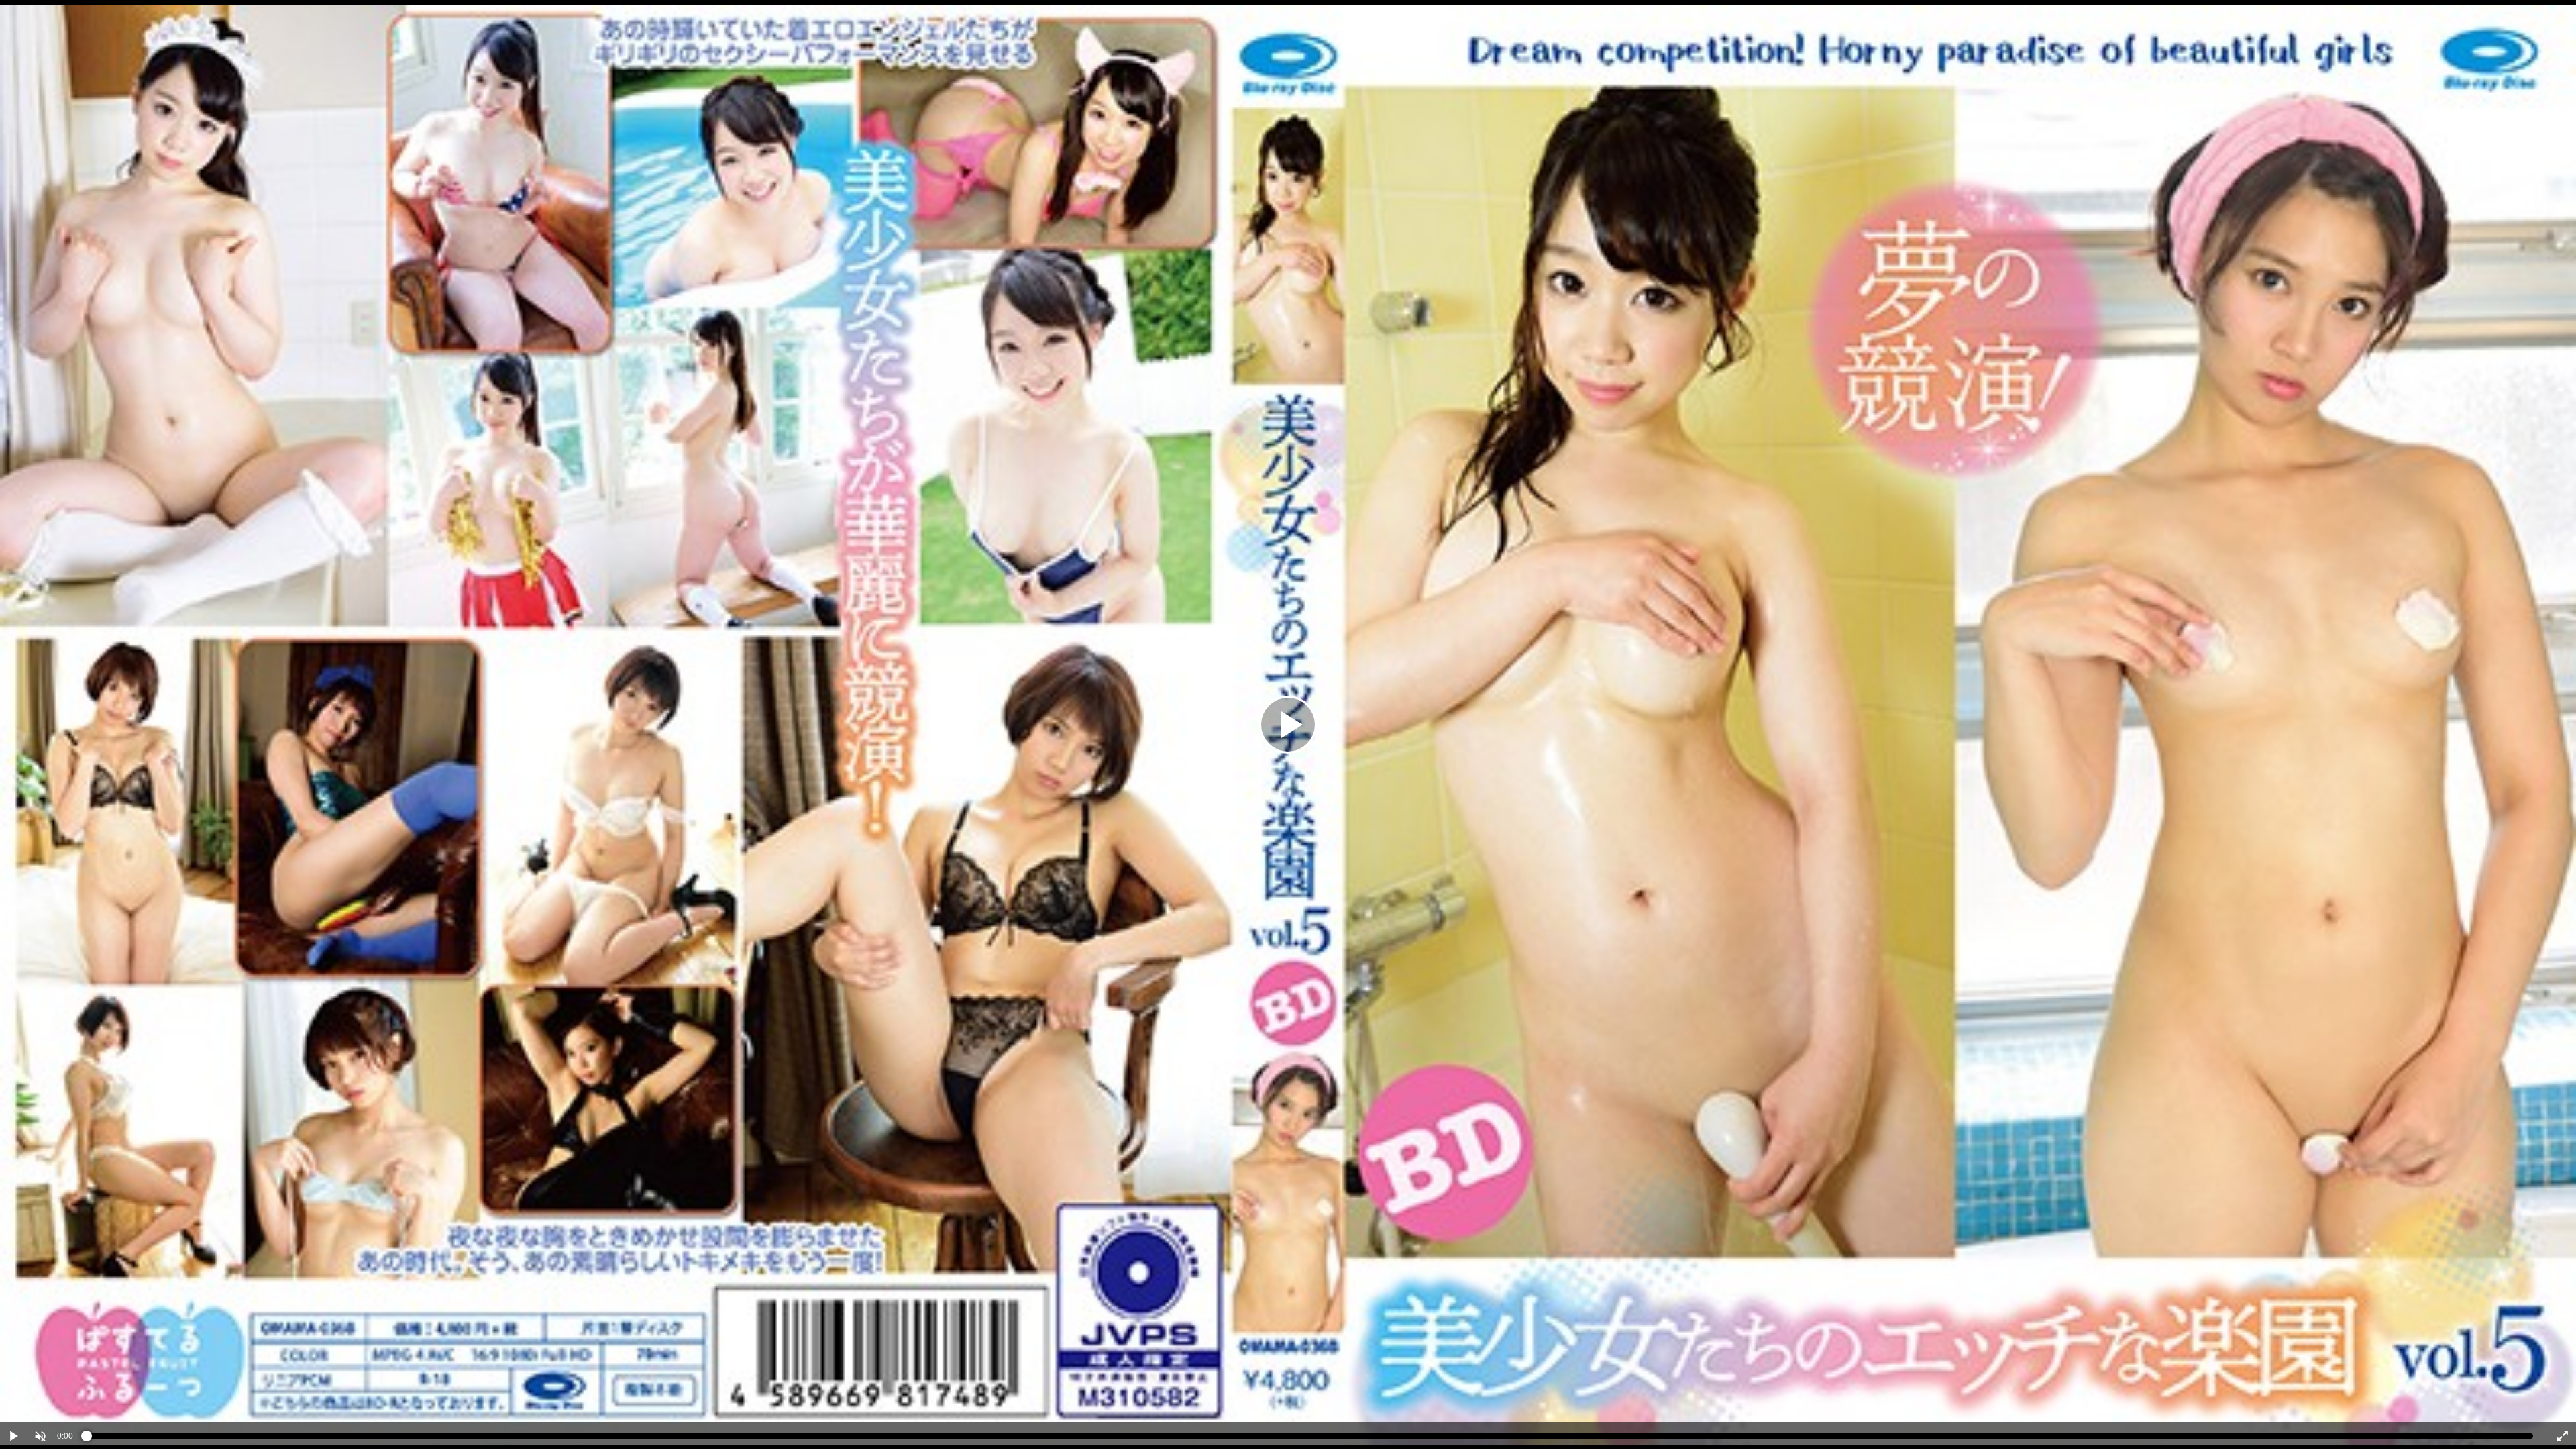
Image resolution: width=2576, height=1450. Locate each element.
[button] (40, 1436)
